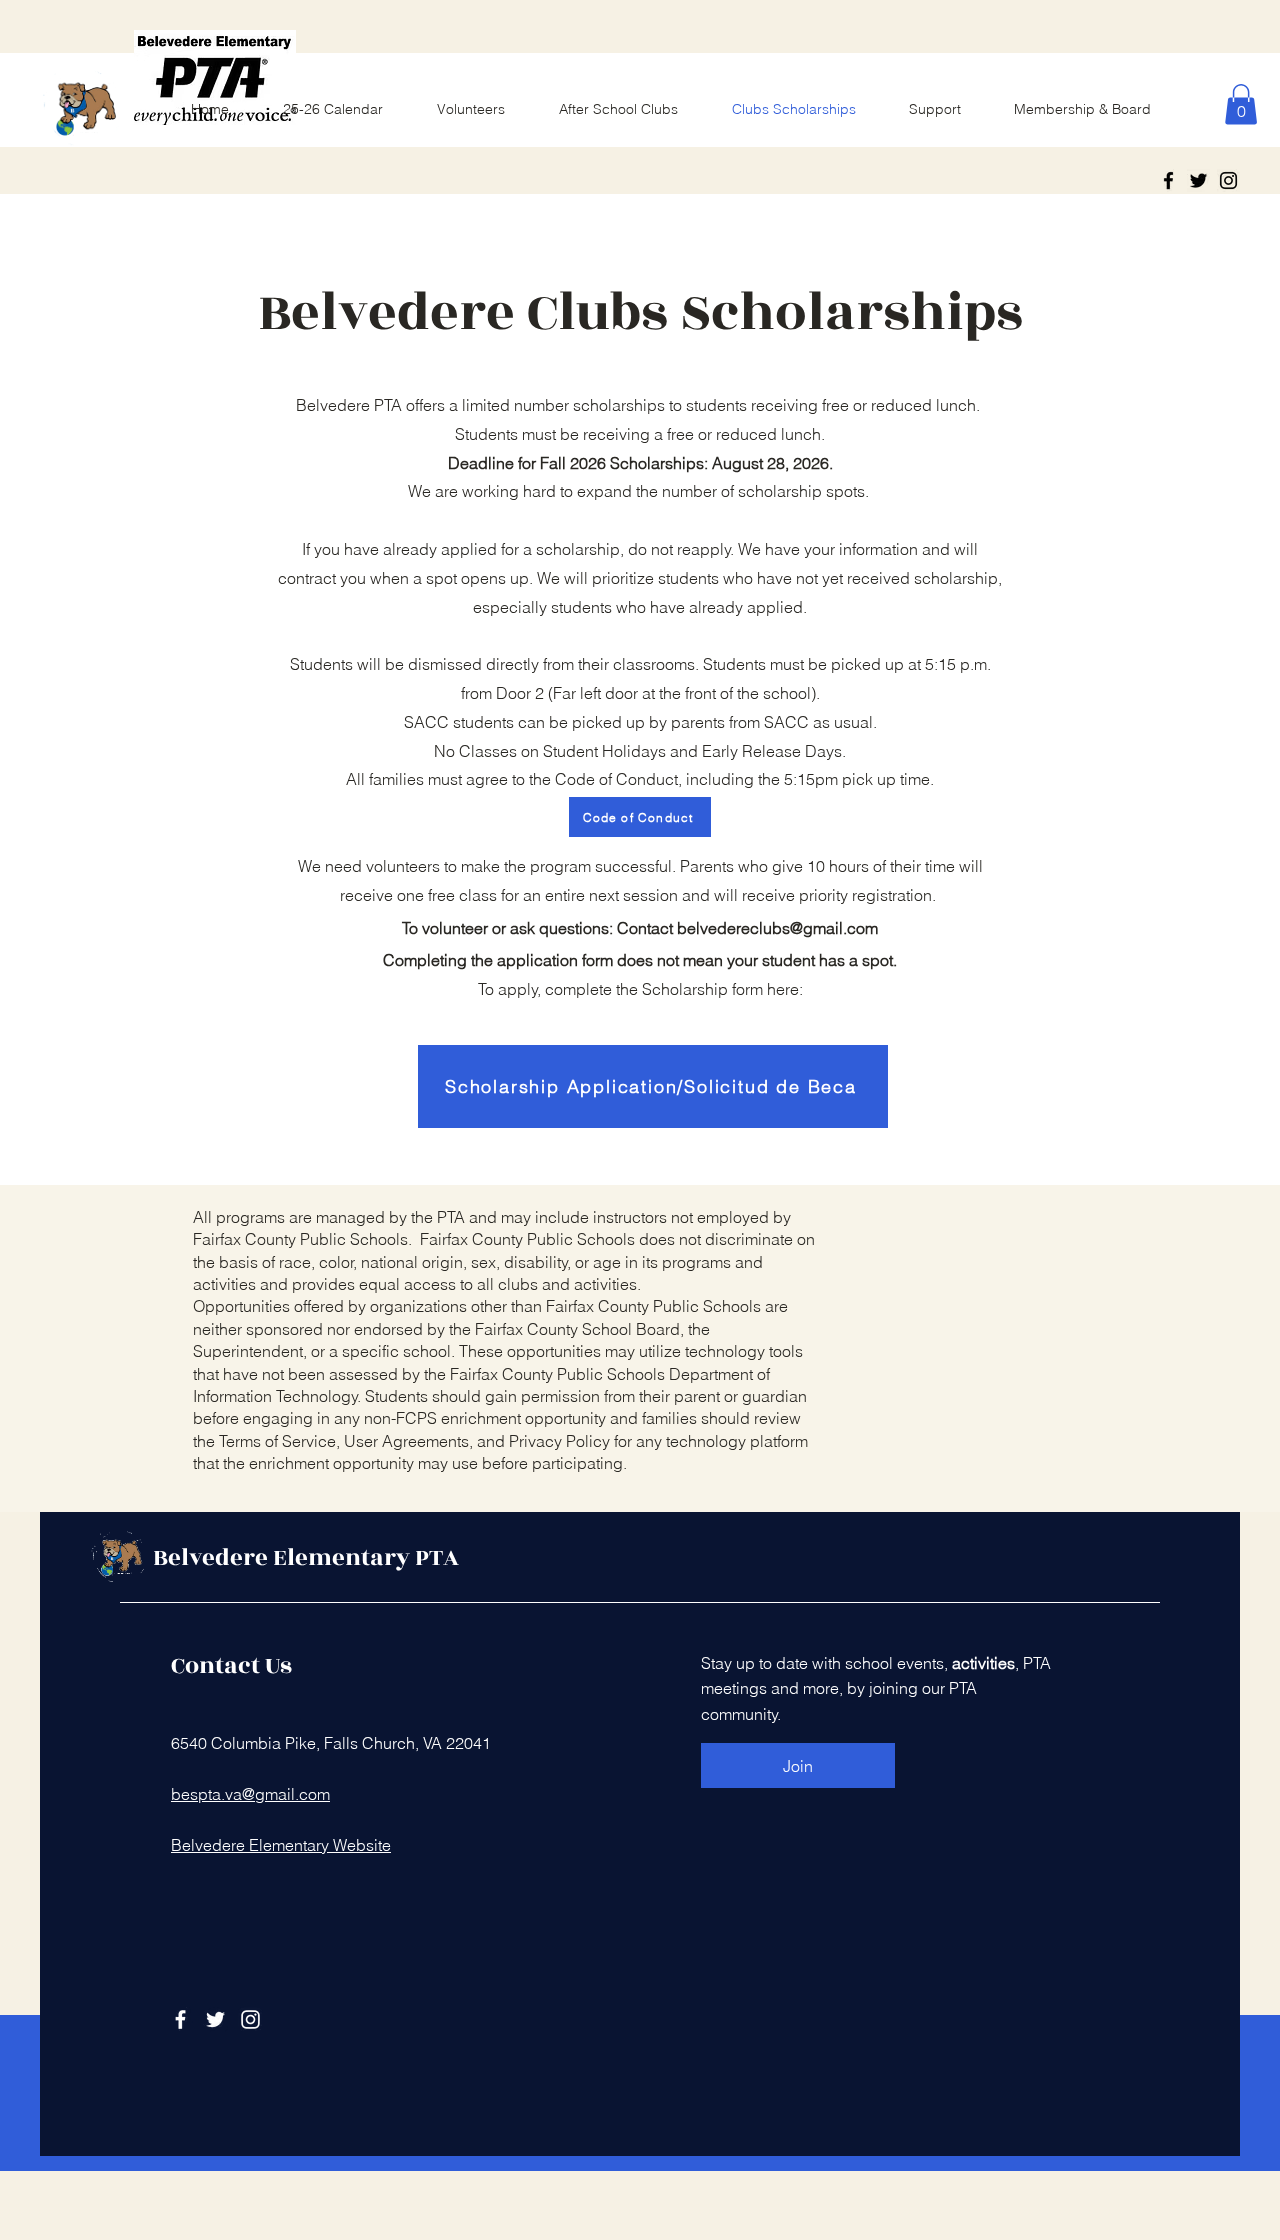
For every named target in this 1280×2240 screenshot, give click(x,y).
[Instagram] (1228, 180)
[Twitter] (1198, 180)
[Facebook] (1168, 180)
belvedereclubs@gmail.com (777, 928)
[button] (1241, 104)
